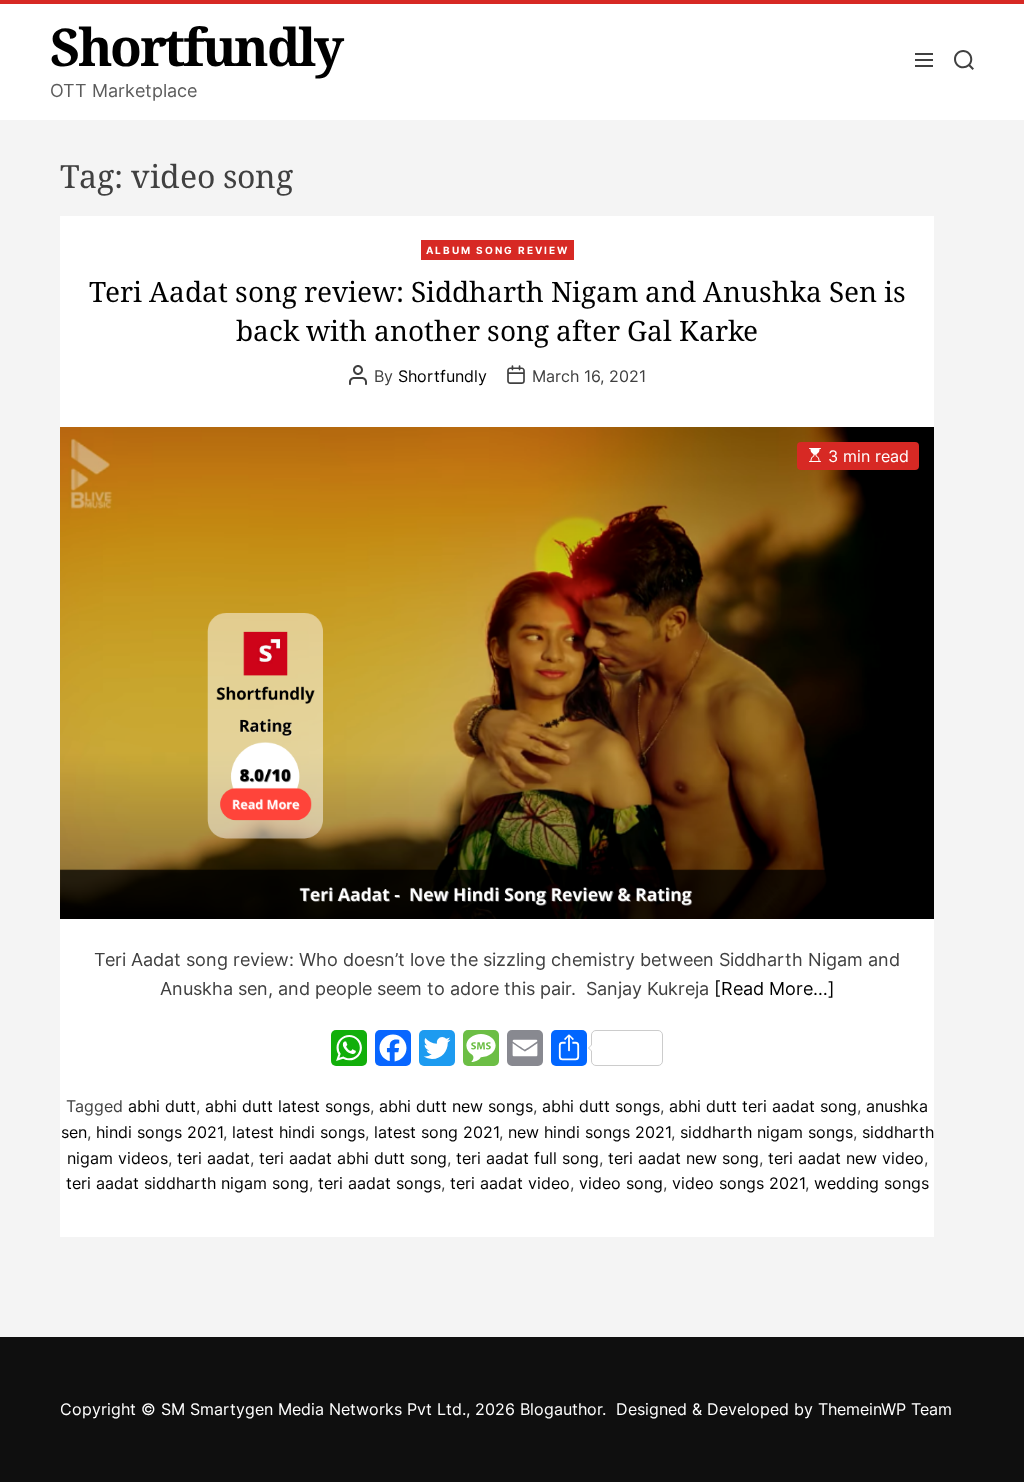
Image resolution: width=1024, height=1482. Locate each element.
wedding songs (871, 1183)
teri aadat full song (527, 1158)
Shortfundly (196, 46)
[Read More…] (774, 988)
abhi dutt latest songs (287, 1106)
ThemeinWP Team (885, 1409)
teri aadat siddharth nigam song (187, 1183)
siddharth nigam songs (766, 1132)
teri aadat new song (683, 1158)
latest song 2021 (436, 1132)
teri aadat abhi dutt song (353, 1158)
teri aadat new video (846, 1158)
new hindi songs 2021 (589, 1132)
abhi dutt (162, 1106)
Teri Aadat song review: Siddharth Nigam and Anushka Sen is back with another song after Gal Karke (497, 310)
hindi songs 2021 (159, 1132)
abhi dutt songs (601, 1106)
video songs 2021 (738, 1183)
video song (621, 1183)
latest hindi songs (298, 1132)
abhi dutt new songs (456, 1106)
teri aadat (213, 1158)
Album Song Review (497, 250)
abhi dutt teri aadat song (763, 1106)
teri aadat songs (379, 1183)
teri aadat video (510, 1183)
